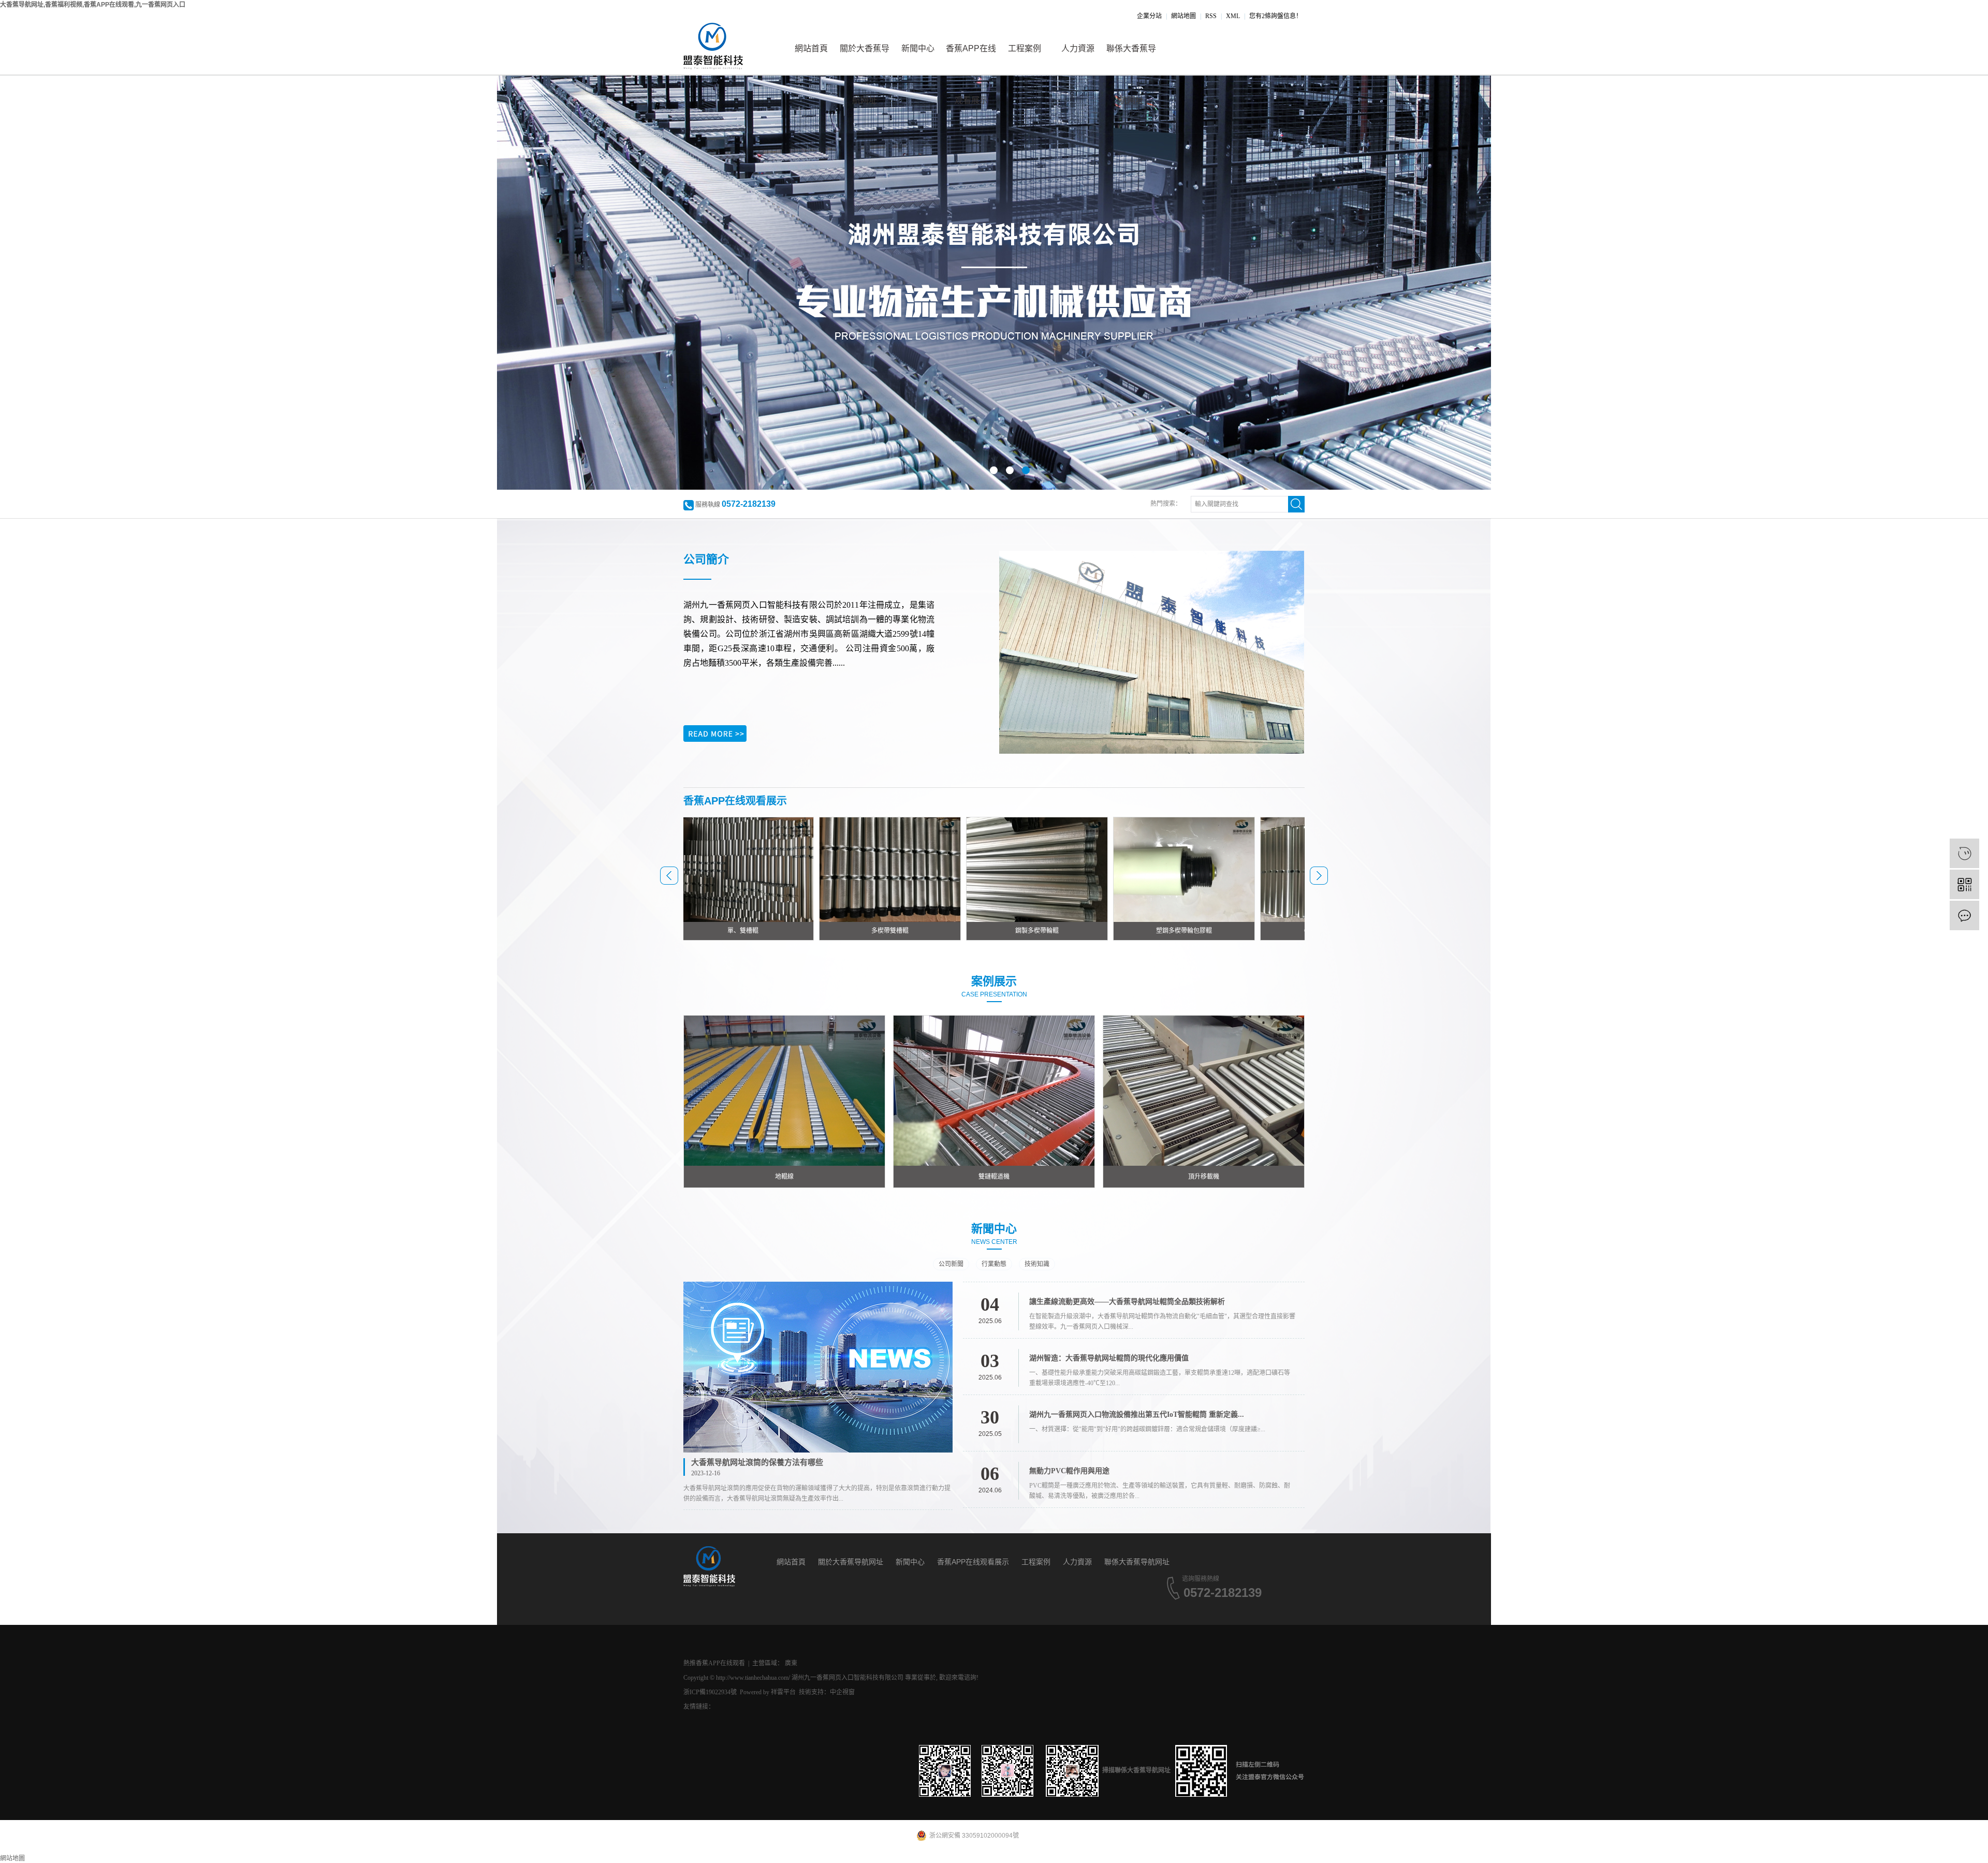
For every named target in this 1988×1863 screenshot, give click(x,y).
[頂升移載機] (1204, 1090)
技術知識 (1037, 1264)
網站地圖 (1183, 16)
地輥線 (784, 1177)
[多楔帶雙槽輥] (769, 869)
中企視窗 (842, 1692)
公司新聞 (951, 1264)
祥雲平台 (783, 1692)
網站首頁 (811, 48)
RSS (1211, 16)
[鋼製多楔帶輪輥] (916, 869)
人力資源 (1078, 48)
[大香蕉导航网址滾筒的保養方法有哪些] (818, 1367)
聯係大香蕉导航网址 (1131, 59)
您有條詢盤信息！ (1276, 16)
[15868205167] (1964, 853)
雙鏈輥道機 (994, 1177)
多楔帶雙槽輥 (769, 931)
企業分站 (1149, 16)
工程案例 (1025, 48)
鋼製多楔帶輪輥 (916, 931)
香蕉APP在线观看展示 (971, 59)
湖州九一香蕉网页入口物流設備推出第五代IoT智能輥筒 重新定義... (1137, 1414)
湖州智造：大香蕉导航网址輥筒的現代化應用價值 (1109, 1358)
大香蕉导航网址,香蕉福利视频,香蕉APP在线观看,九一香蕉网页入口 (93, 5)
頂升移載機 (1204, 1177)
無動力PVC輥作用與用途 (1069, 1471)
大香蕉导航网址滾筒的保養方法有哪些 (757, 1462)
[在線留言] (1964, 915)
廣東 (791, 1663)
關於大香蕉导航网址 (865, 59)
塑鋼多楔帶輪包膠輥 (1063, 931)
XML (1233, 16)
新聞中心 (918, 48)
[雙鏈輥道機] (994, 1090)
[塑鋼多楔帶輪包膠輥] (1063, 869)
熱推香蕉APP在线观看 (714, 1663)
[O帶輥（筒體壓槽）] (1210, 869)
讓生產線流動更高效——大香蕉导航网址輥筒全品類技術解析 (1127, 1302)
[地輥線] (784, 1090)
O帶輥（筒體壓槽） (1211, 931)
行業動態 (994, 1264)
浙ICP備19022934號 (710, 1692)
